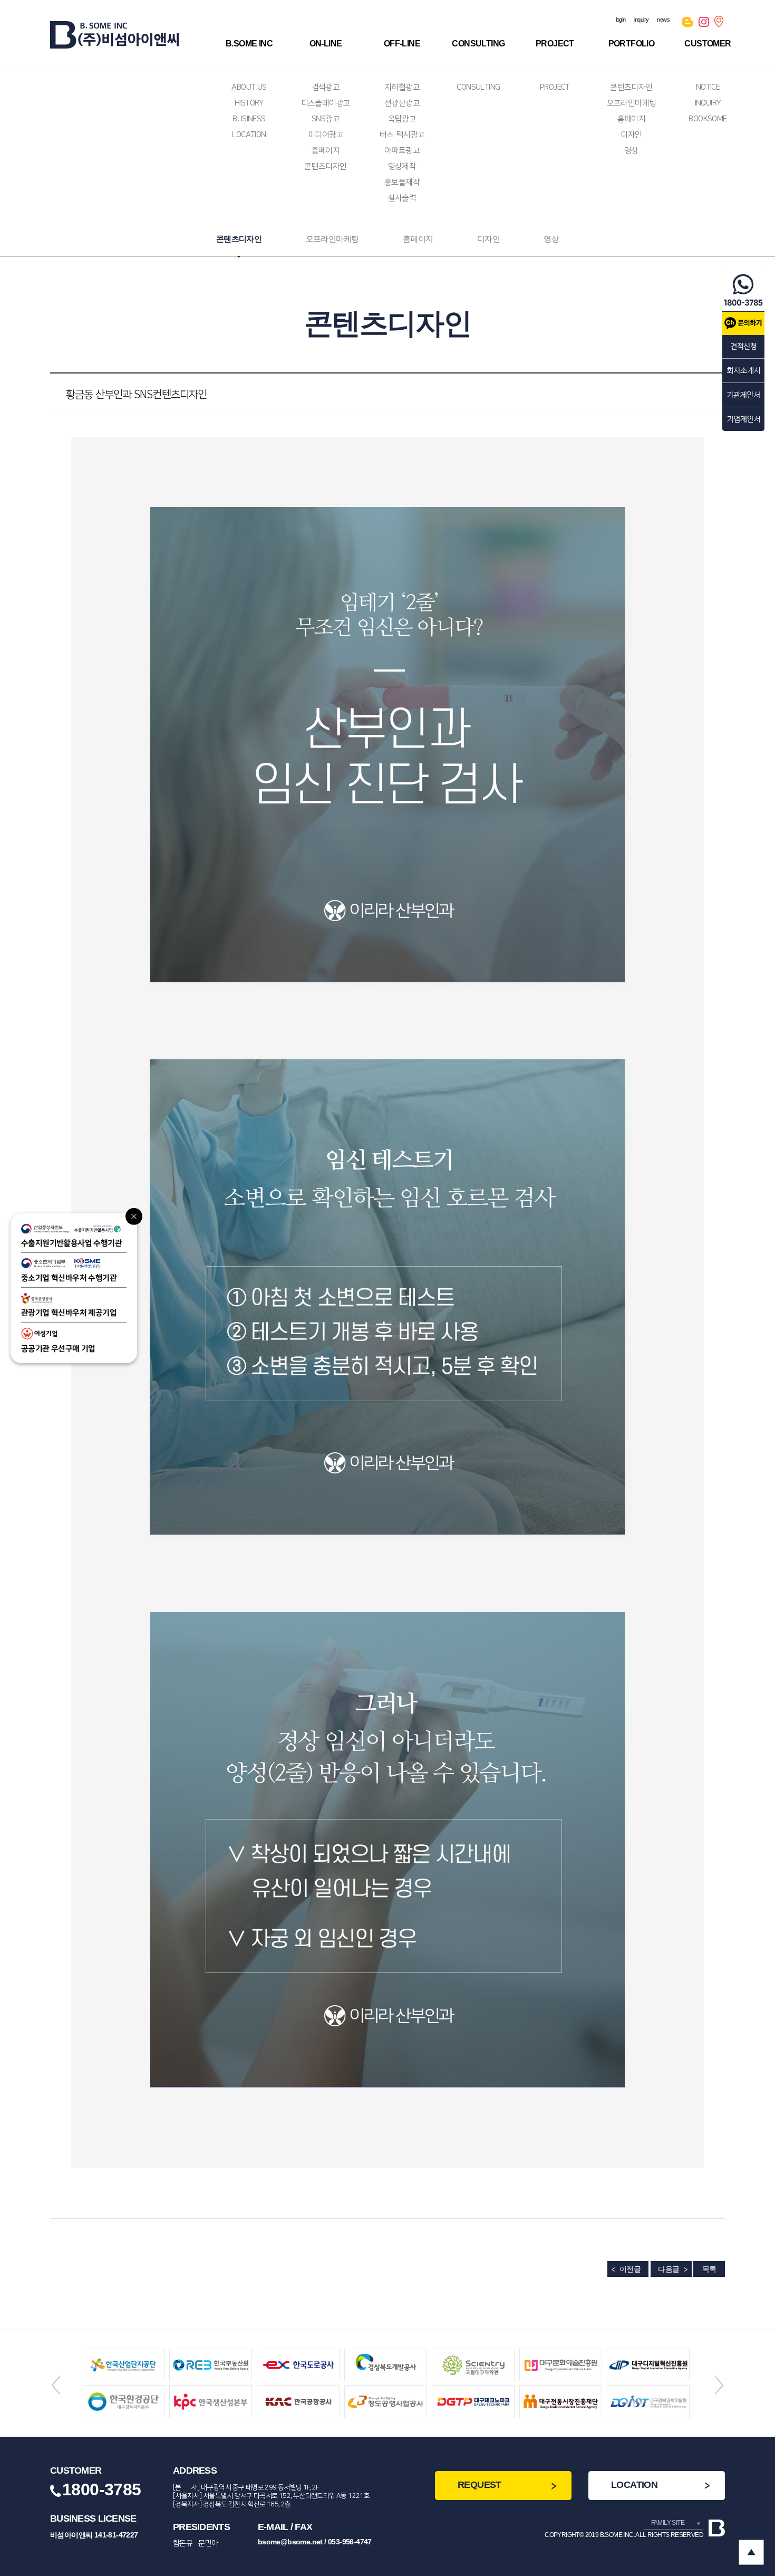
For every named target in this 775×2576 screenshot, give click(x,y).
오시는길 (720, 24)
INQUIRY (708, 103)
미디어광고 (326, 135)
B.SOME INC (249, 44)
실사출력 (402, 198)
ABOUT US (249, 87)
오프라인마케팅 (632, 103)
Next (719, 2385)
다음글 (669, 2269)
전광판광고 (402, 103)
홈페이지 (326, 151)
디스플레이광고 (326, 103)
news (663, 20)
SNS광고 (326, 119)
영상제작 (402, 166)
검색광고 (326, 87)
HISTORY (249, 103)
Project (555, 44)
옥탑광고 (402, 119)
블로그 (688, 24)
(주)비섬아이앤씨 (114, 35)
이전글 (630, 2269)
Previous (56, 2385)
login (621, 20)
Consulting (478, 44)
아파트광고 (402, 151)
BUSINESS (249, 119)
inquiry (642, 20)
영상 (631, 151)
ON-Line (326, 44)
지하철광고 (402, 87)
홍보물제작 (402, 182)
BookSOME (708, 119)
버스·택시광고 (402, 135)
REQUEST (479, 2485)
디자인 (631, 135)
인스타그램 (704, 24)
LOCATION (249, 135)
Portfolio (632, 44)
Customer (708, 44)
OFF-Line (402, 44)
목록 (709, 2269)
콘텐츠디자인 (325, 166)
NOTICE (708, 87)
